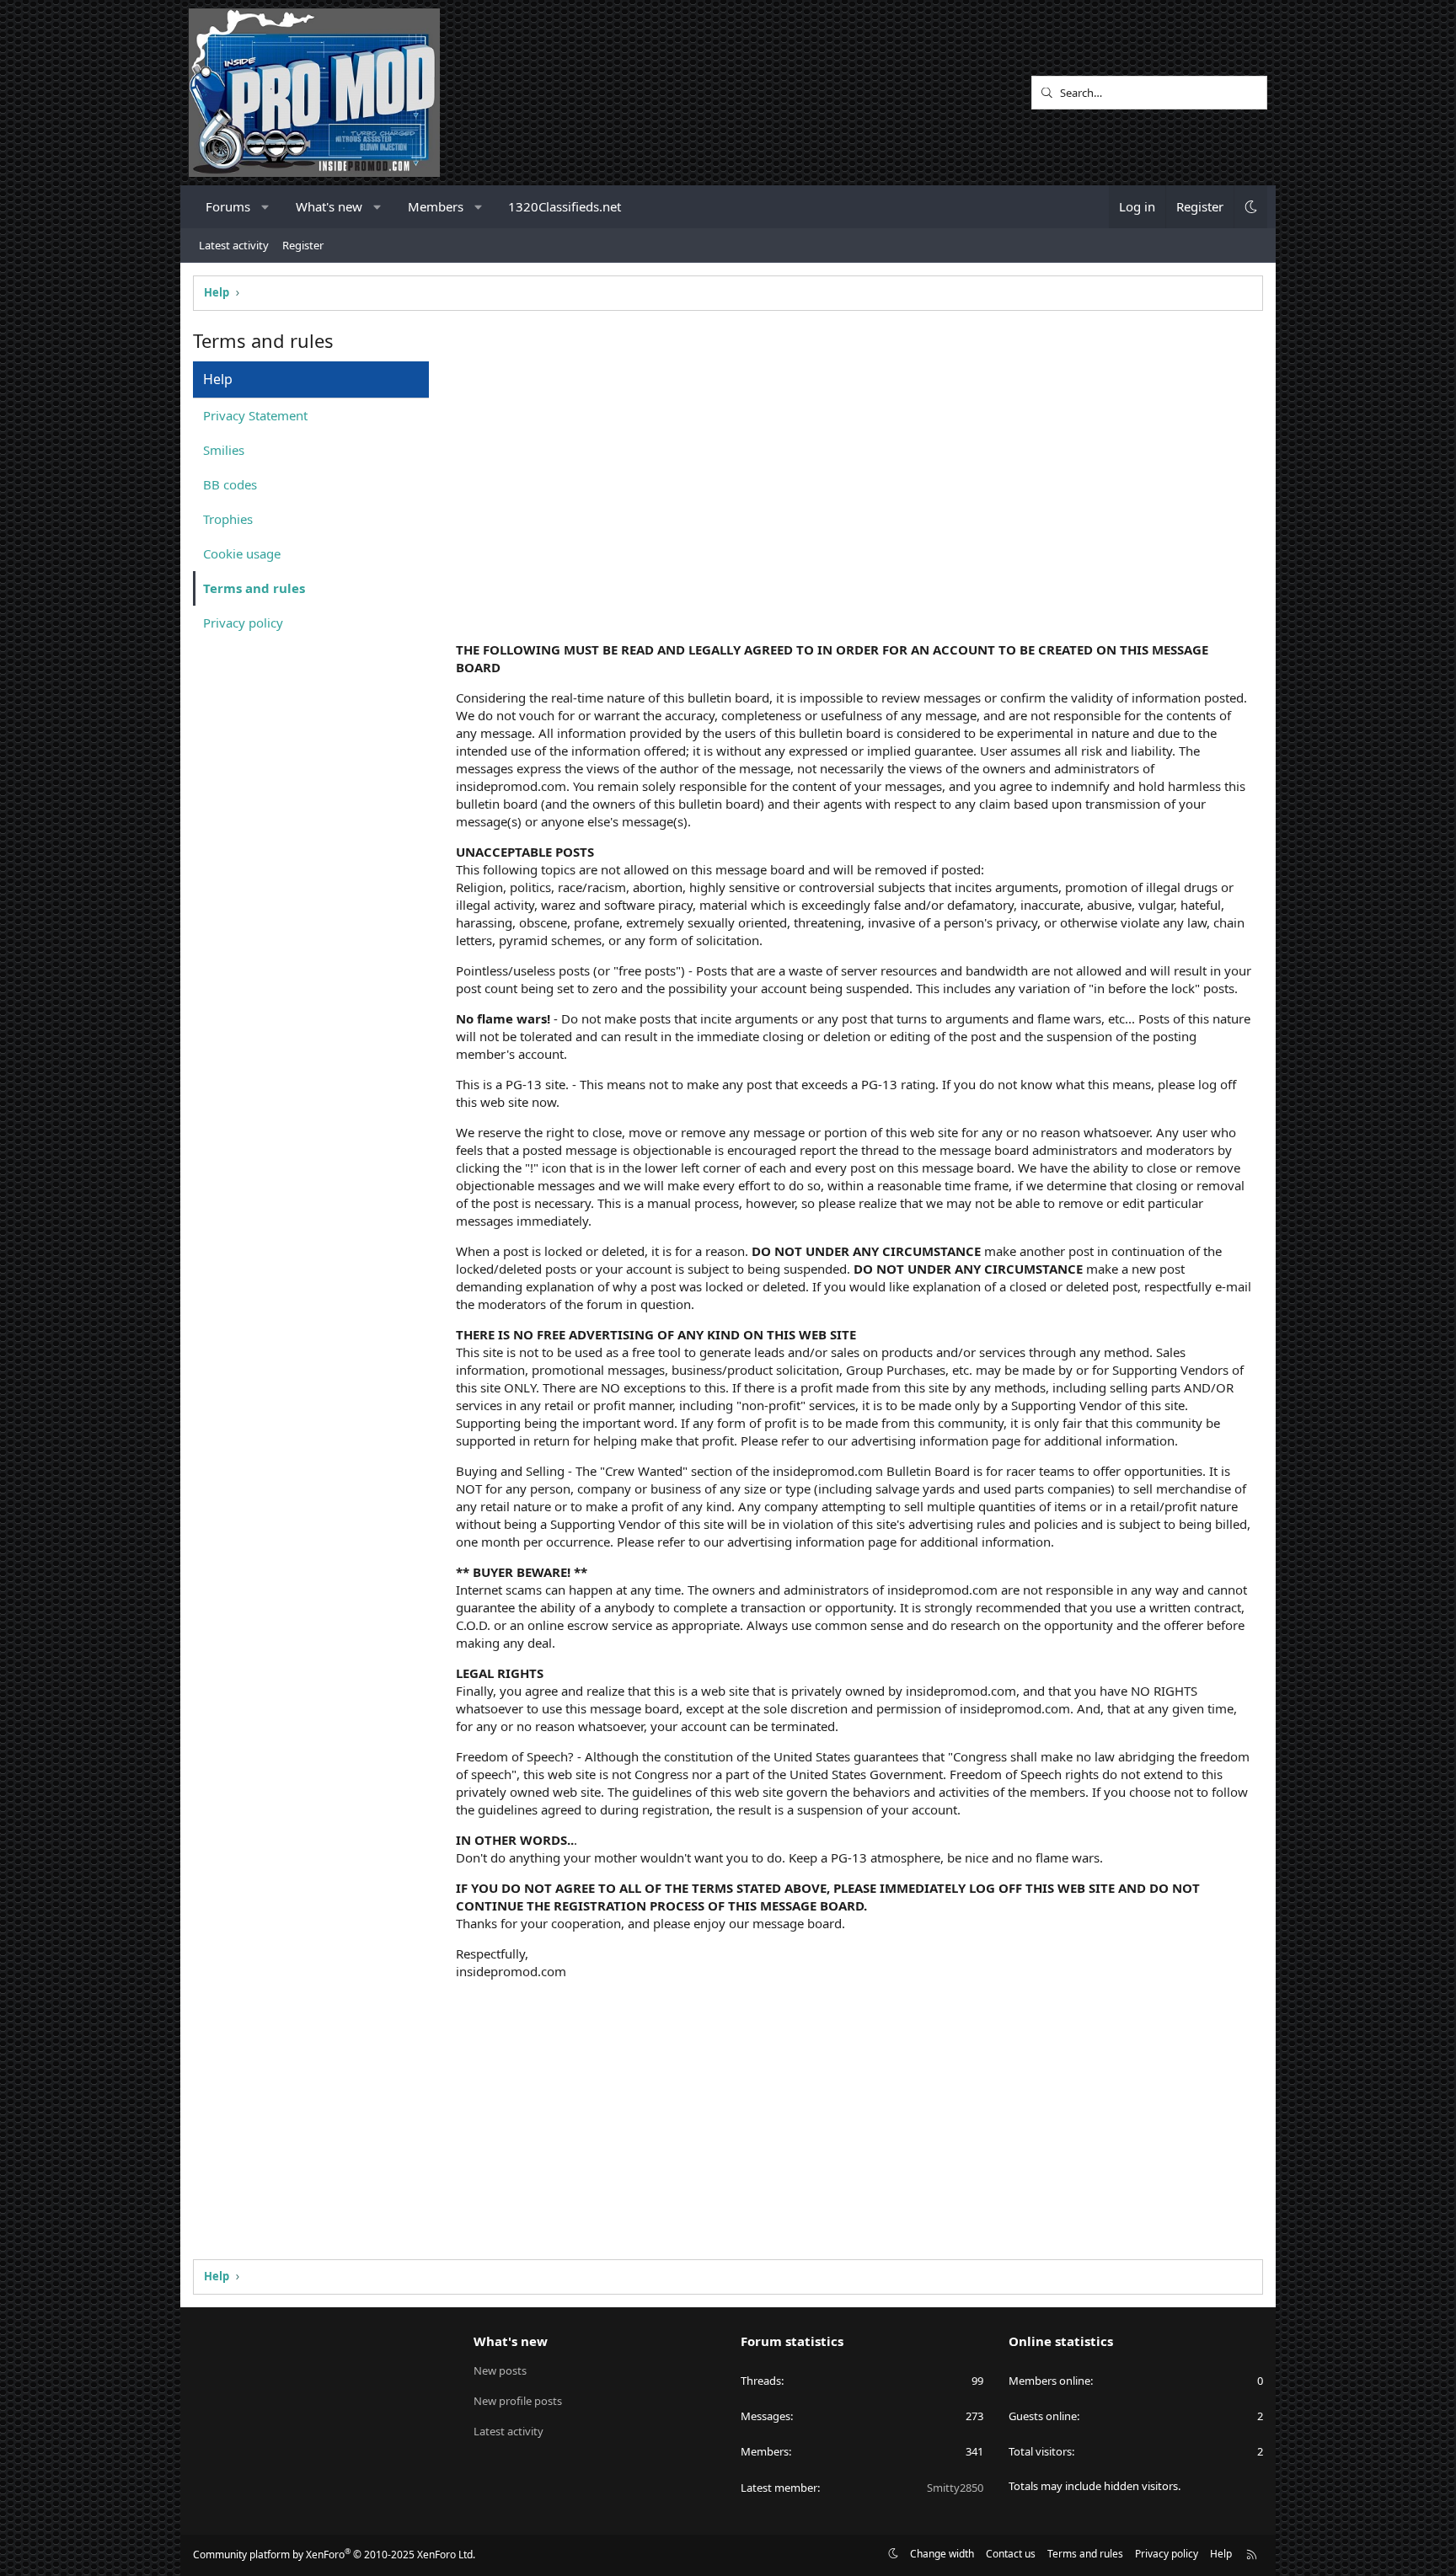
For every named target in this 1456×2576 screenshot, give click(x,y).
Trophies (228, 519)
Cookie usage (242, 553)
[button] (266, 207)
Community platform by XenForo (334, 2555)
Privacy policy (243, 623)
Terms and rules (254, 588)
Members (436, 206)
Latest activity (234, 245)
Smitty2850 (955, 2488)
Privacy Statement (255, 415)
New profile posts (518, 2401)
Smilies (224, 450)
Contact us (1011, 2554)
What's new (329, 206)
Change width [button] (942, 2554)
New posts (500, 2370)
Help (1221, 2554)
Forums (228, 206)
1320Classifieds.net (565, 206)
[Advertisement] (854, 497)
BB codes (230, 484)
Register (303, 245)
